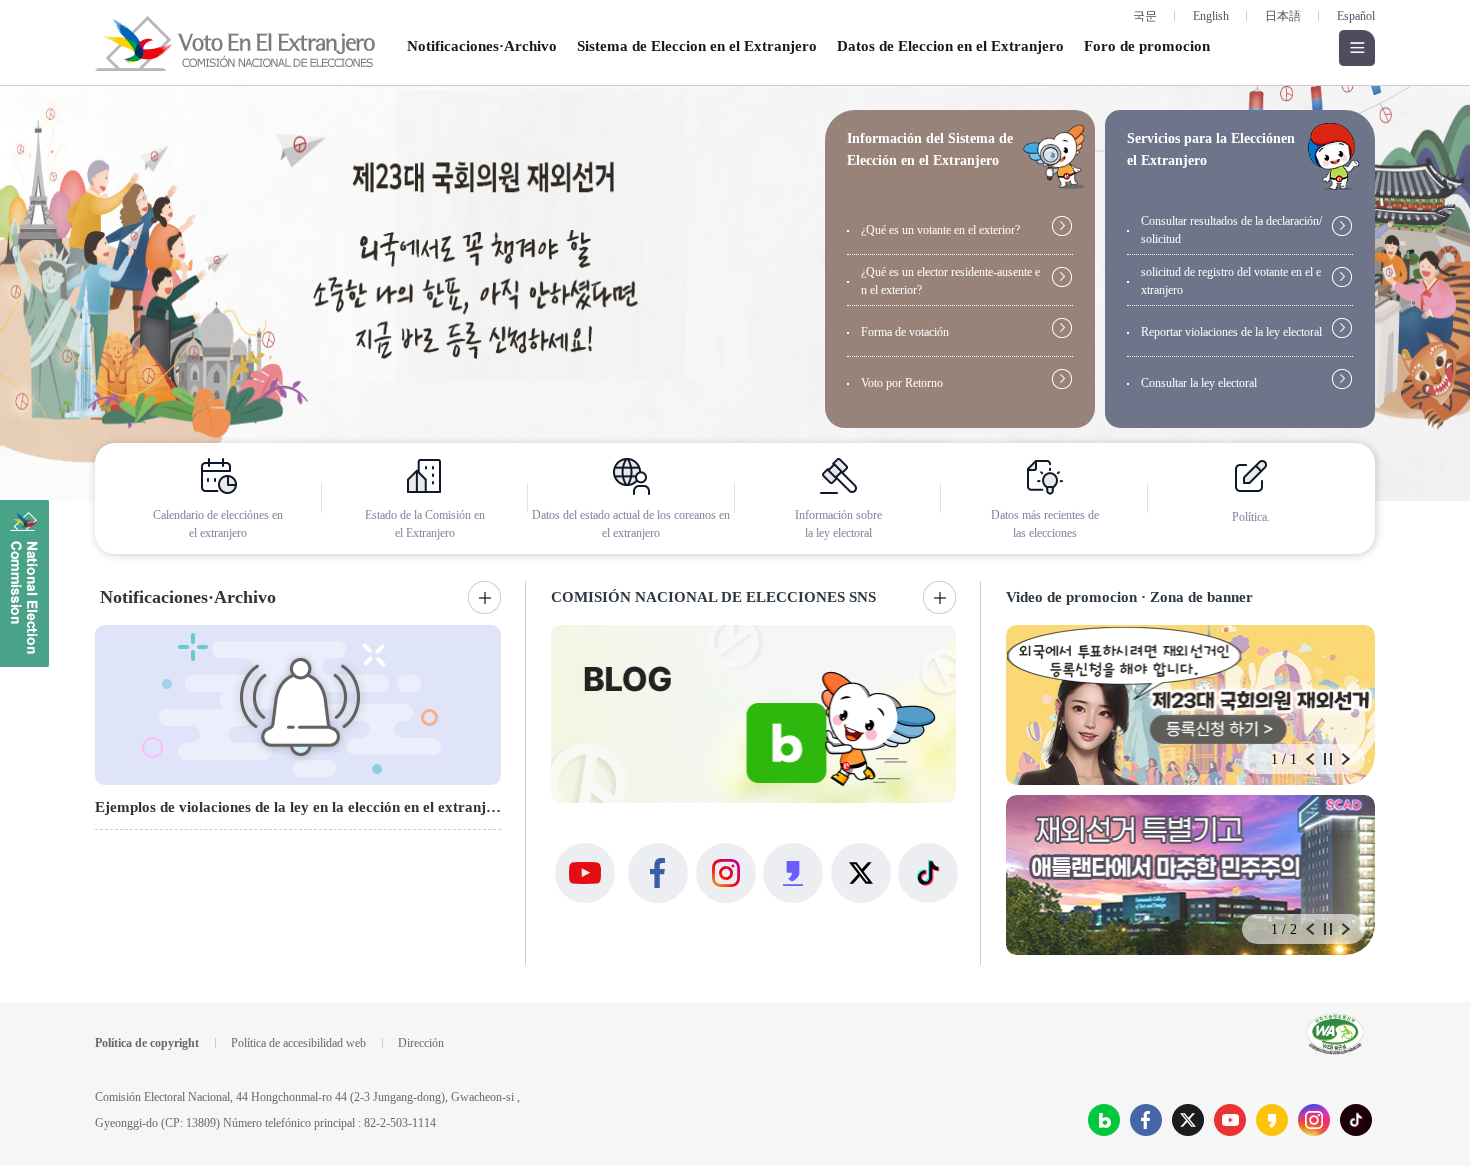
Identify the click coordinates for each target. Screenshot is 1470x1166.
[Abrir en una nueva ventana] (1104, 1120)
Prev (1310, 759)
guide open (1054, 156)
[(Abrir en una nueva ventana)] (753, 714)
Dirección (421, 1043)
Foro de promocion (1147, 46)
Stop (1328, 759)
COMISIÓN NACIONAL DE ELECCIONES (24, 583)
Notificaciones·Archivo (482, 46)
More (484, 597)
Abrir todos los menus (1357, 48)
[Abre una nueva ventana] (735, 293)
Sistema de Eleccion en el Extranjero (697, 46)
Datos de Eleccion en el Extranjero (950, 46)
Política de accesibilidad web (298, 1043)
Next (1346, 759)
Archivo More (939, 597)
